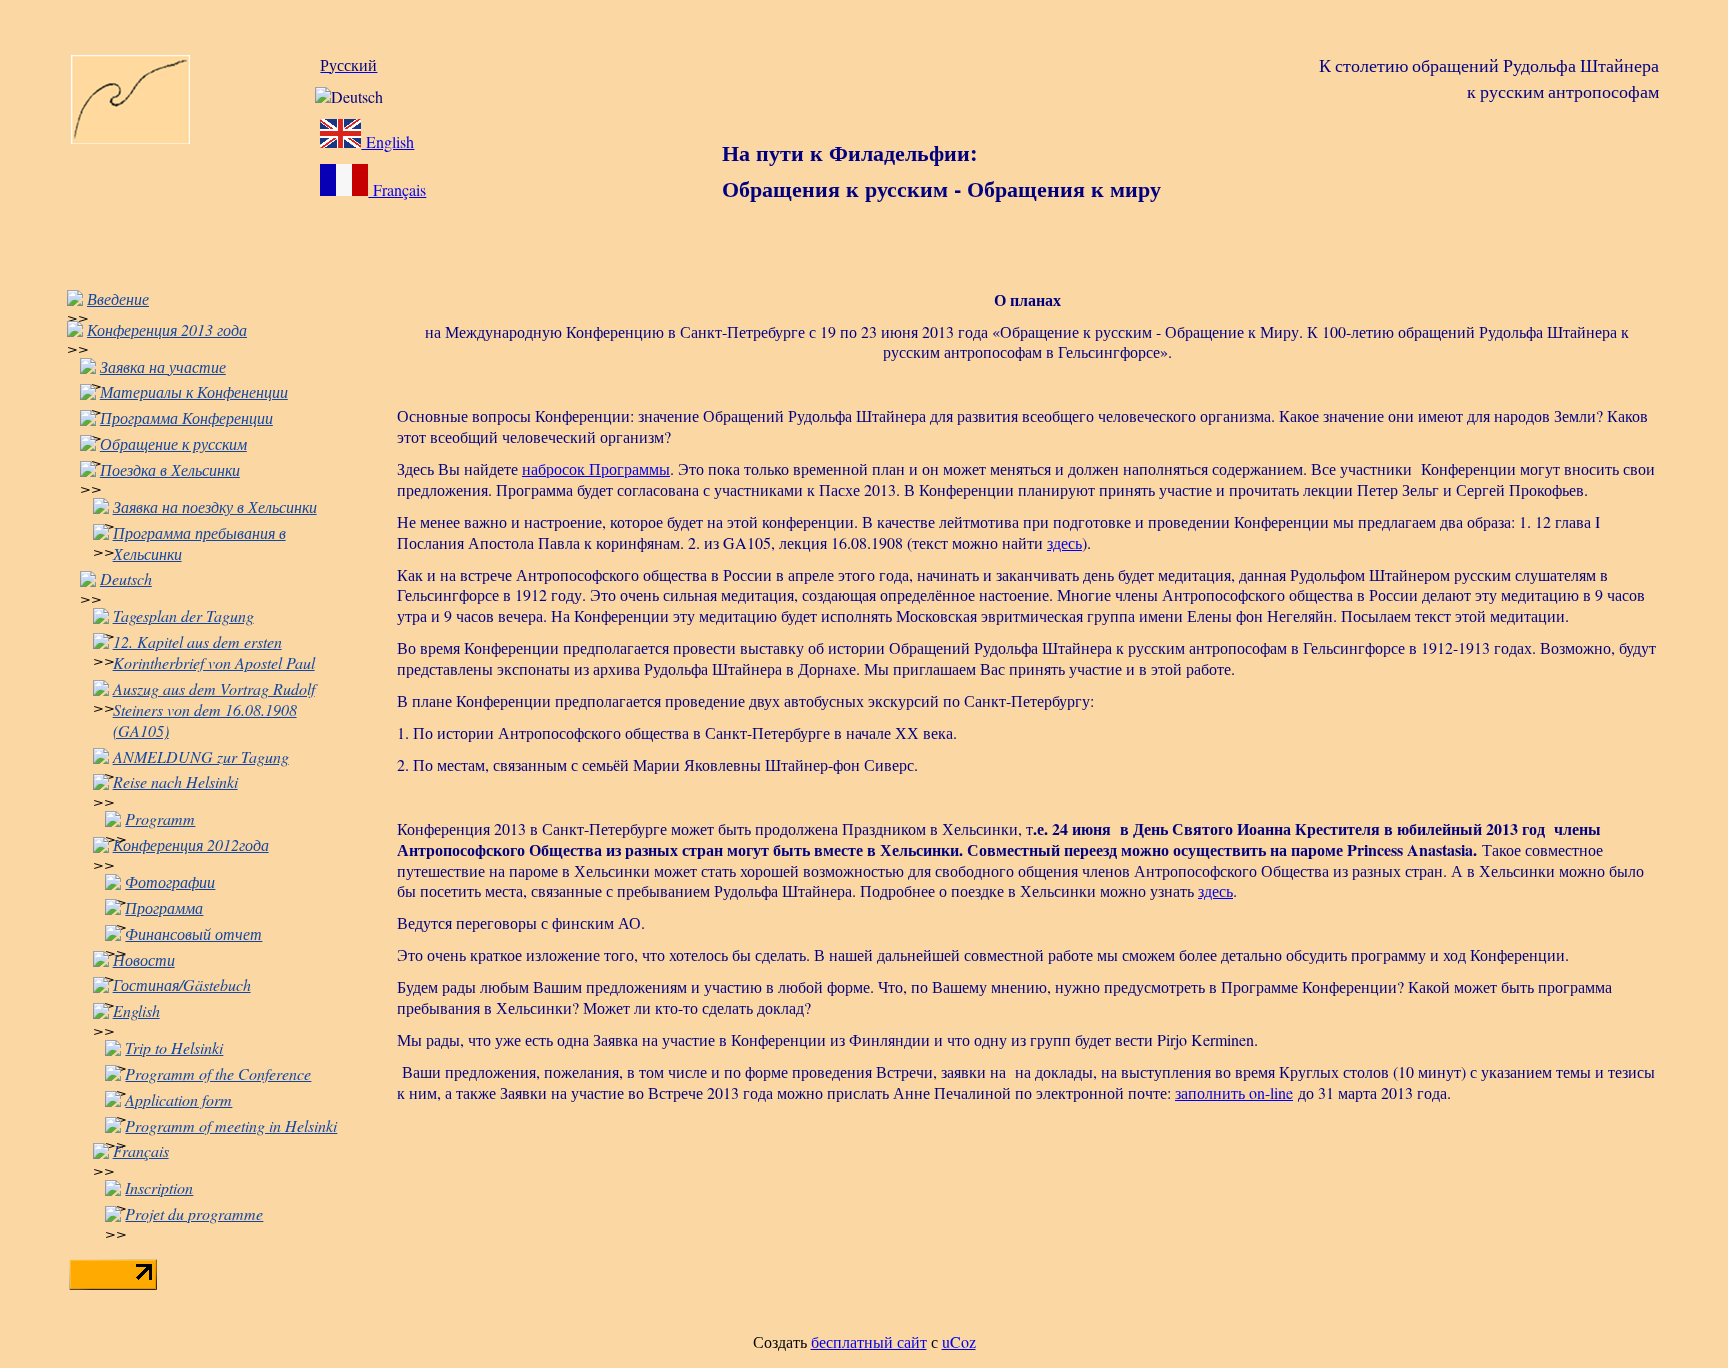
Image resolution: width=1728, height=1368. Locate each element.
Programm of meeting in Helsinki (231, 1125)
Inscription (159, 1187)
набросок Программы (596, 468)
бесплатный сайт (869, 1341)
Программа (164, 907)
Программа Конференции (186, 417)
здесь (1064, 542)
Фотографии (170, 881)
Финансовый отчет (193, 933)
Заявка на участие (163, 366)
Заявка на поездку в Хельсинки (215, 506)
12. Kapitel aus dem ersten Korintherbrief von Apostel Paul (214, 652)
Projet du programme (194, 1213)
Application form (178, 1099)
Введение (118, 298)
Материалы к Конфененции (194, 391)
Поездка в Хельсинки (170, 469)
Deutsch (126, 578)
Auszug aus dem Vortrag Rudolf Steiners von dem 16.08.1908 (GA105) (214, 709)
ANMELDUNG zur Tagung (201, 756)
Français (397, 189)
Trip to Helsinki (174, 1047)
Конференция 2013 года (167, 329)
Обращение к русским (173, 443)
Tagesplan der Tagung (183, 615)
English (387, 141)
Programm (160, 818)
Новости (144, 959)
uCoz (959, 1341)
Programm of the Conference (218, 1073)
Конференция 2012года (191, 844)
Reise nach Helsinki (175, 781)
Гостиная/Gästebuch (182, 984)
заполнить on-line (1234, 1092)
